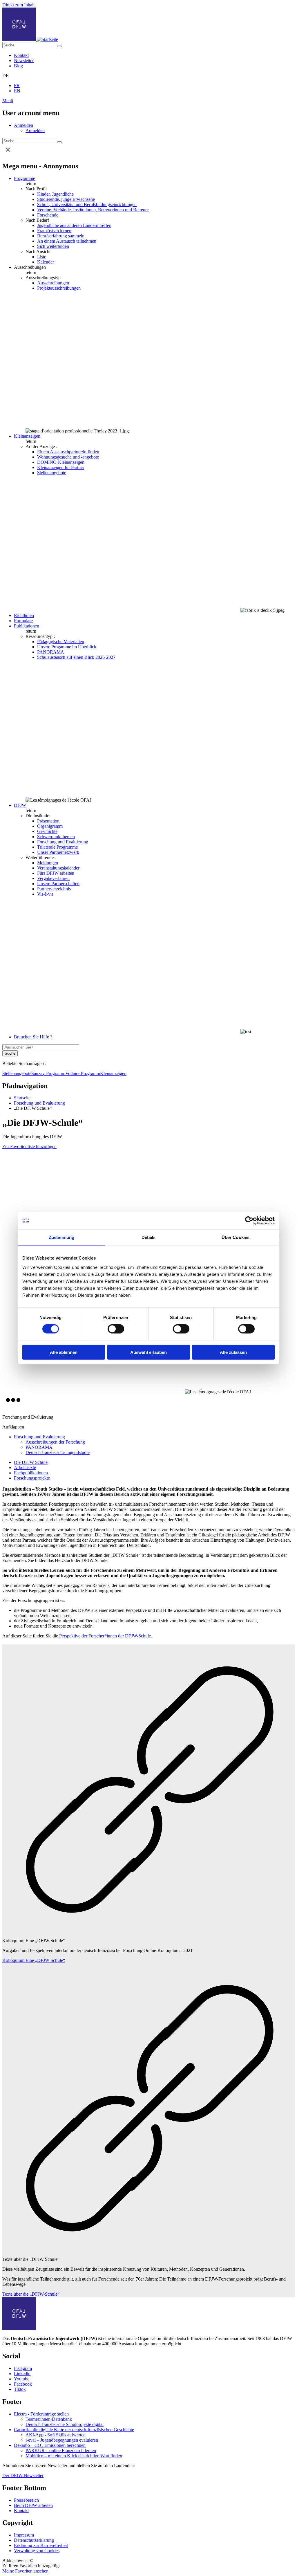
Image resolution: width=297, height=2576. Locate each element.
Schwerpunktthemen (56, 837)
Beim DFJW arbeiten (33, 2505)
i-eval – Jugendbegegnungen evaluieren (62, 2440)
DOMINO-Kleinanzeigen (61, 462)
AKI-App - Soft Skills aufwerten (56, 2435)
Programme (25, 178)
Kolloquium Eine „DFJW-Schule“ (34, 1960)
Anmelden (23, 125)
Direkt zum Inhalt (18, 5)
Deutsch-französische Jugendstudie (58, 1452)
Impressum (24, 2535)
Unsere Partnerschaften (58, 884)
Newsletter (24, 61)
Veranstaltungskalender (58, 868)
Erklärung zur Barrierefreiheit (41, 2545)
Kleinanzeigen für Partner (61, 467)
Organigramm (50, 826)
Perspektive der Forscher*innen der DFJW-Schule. (106, 1636)
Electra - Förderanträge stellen (41, 2414)
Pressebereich (26, 2500)
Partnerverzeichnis (54, 889)
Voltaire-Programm (83, 1073)
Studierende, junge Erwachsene (66, 199)
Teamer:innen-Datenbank (49, 2419)
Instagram (23, 2368)
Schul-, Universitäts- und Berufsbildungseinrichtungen (87, 204)
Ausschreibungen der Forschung (55, 1442)
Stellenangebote (52, 473)
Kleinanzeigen (27, 436)
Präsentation (48, 821)
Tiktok (20, 2389)
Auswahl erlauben (148, 1352)
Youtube (22, 2379)
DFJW (20, 805)
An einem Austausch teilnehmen (67, 241)
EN (17, 91)
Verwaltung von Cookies (37, 2551)
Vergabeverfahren (53, 878)
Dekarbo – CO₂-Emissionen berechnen (50, 2445)
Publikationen (27, 626)
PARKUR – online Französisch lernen (61, 2450)
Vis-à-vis (45, 894)
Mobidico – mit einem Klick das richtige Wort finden (74, 2456)
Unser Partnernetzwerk (58, 852)
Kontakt (21, 55)
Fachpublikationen (31, 1473)
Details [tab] (149, 1237)
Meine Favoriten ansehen (25, 2571)
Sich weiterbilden (53, 246)
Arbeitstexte (25, 1468)
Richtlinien (24, 615)
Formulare (23, 621)
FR (17, 85)
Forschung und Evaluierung (63, 842)
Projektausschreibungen (59, 288)
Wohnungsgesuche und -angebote (68, 457)
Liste (42, 257)
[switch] (116, 1329)
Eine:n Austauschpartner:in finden (68, 452)
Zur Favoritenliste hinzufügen (29, 1147)
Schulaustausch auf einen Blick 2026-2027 (76, 657)
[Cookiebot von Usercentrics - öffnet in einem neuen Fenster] (249, 1221)
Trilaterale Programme (57, 847)
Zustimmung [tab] (62, 1237)
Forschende (48, 215)
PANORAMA (51, 652)
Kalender (46, 262)
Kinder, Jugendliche (55, 194)
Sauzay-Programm (48, 1073)
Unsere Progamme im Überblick (67, 647)
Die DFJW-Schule (31, 1462)
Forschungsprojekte (32, 1478)
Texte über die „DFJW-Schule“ (31, 2294)
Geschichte (47, 831)
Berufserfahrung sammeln (61, 236)
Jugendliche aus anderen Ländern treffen (74, 225)
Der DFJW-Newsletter (23, 2475)
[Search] (59, 46)
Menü (8, 101)
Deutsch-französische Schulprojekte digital (65, 2424)
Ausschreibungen (53, 283)
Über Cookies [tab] (236, 1237)
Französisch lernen (54, 231)
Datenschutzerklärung (34, 2540)
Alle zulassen (233, 1352)
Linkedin (22, 2374)
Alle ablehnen (64, 1352)
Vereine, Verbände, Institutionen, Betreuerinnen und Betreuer (93, 210)
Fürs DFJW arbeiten (56, 873)
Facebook (23, 2384)
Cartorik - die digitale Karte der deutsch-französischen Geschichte (74, 2430)
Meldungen (48, 863)
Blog (18, 66)
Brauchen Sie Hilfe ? (33, 1037)
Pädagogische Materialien (61, 642)
